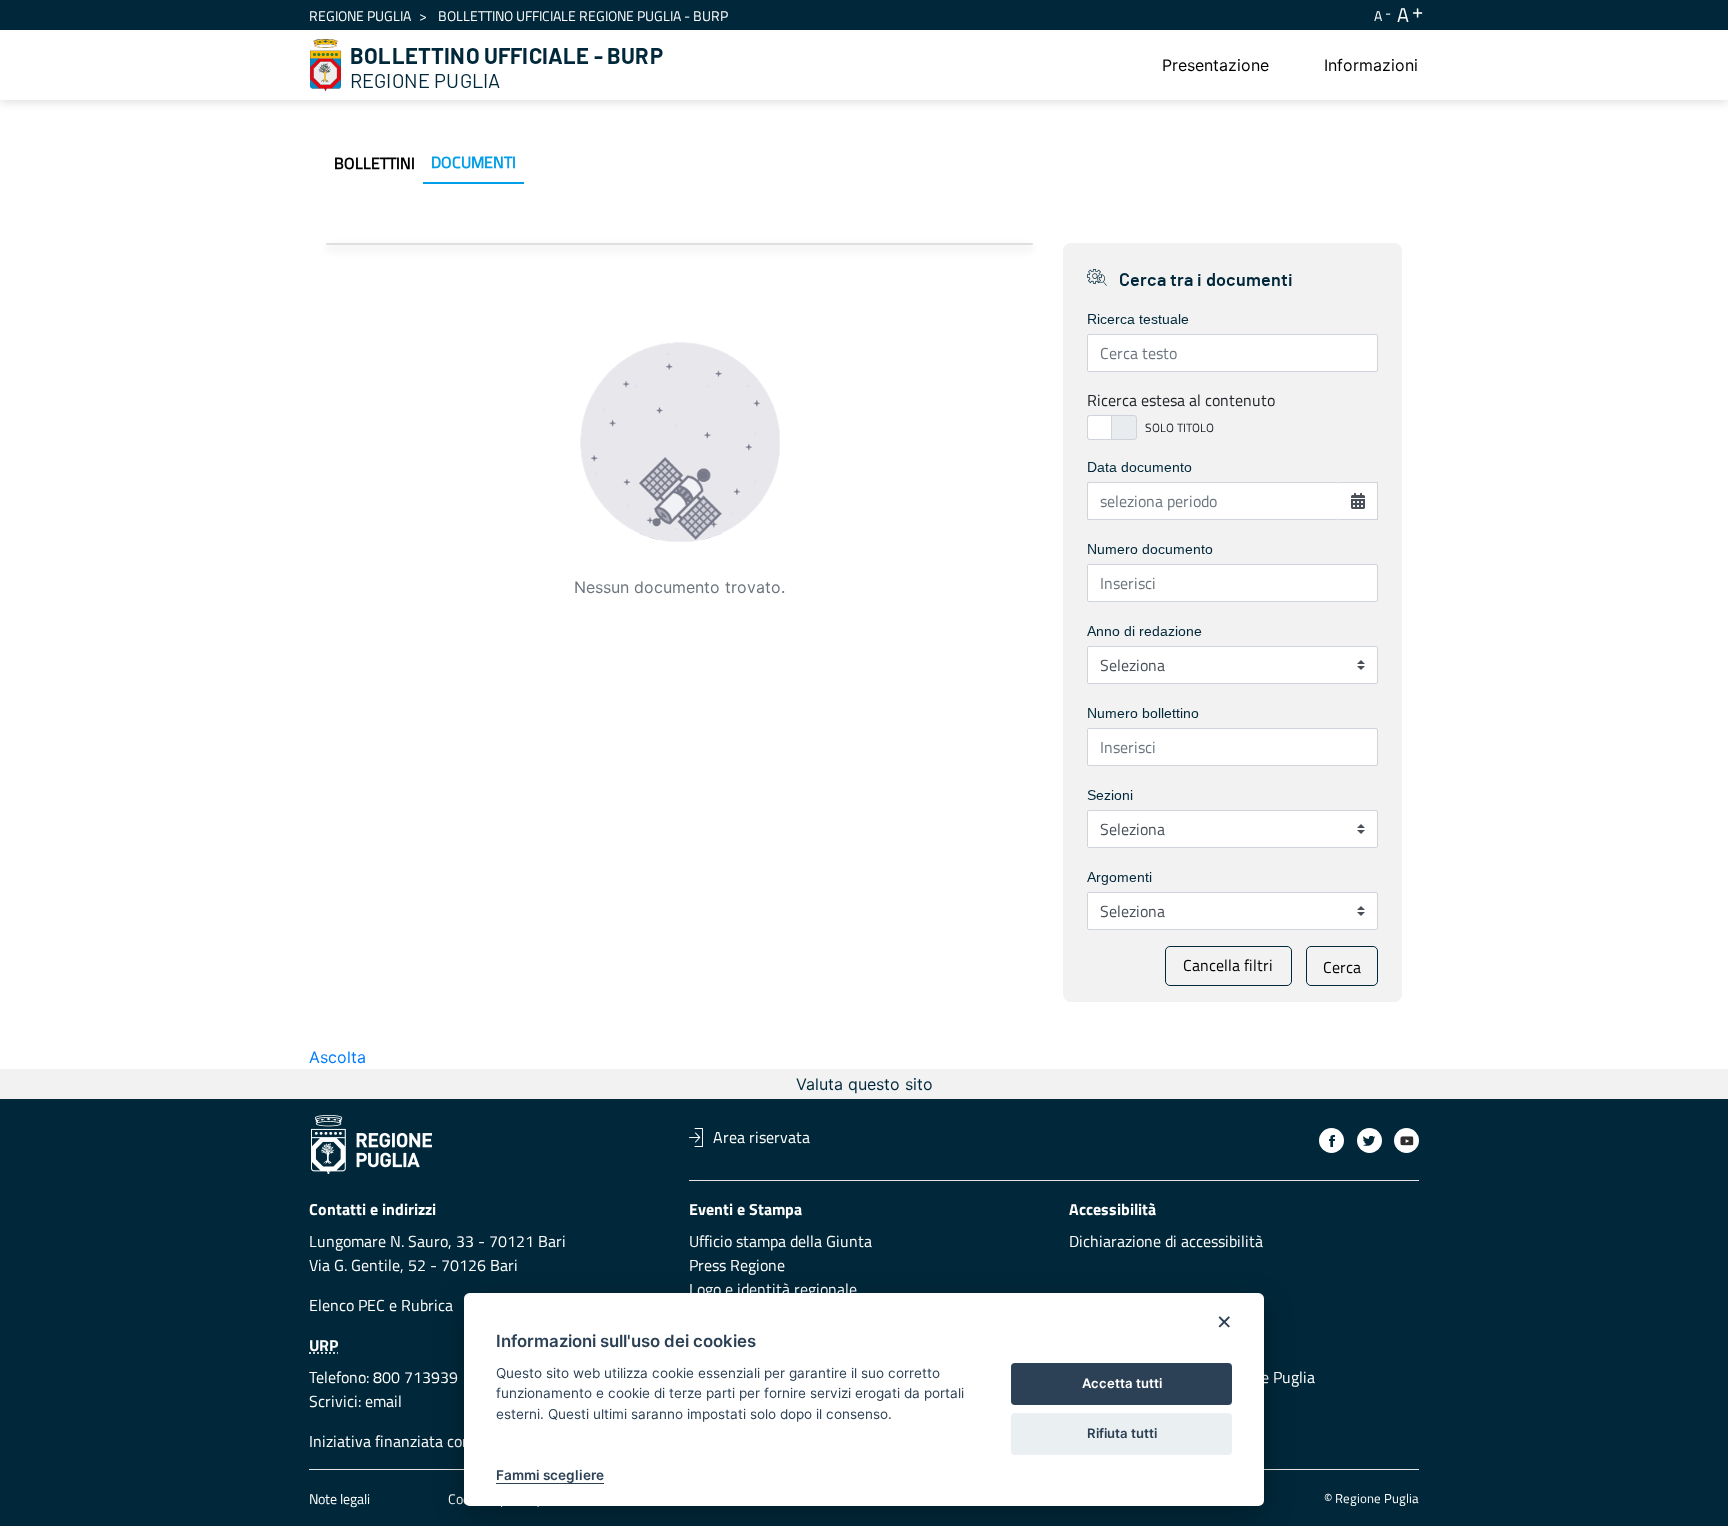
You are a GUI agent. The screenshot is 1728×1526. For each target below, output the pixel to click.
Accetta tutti (1122, 1383)
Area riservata (761, 1137)
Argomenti (1119, 877)
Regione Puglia (360, 15)
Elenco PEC (347, 1305)
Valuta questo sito (864, 1084)
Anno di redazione (1144, 631)
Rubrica (427, 1305)
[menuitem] (1215, 65)
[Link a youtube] (1406, 1140)
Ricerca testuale (1138, 319)
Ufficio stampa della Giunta (780, 1241)
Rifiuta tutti (1122, 1433)
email (383, 1401)
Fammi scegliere (550, 1475)
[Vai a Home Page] (326, 65)
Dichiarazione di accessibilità (1166, 1241)
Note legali (339, 1498)
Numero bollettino (1143, 713)
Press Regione (737, 1265)
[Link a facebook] (1331, 1140)
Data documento (1139, 467)
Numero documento (1150, 549)
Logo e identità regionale (773, 1289)
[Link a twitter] (1369, 1140)
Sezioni (1110, 795)
